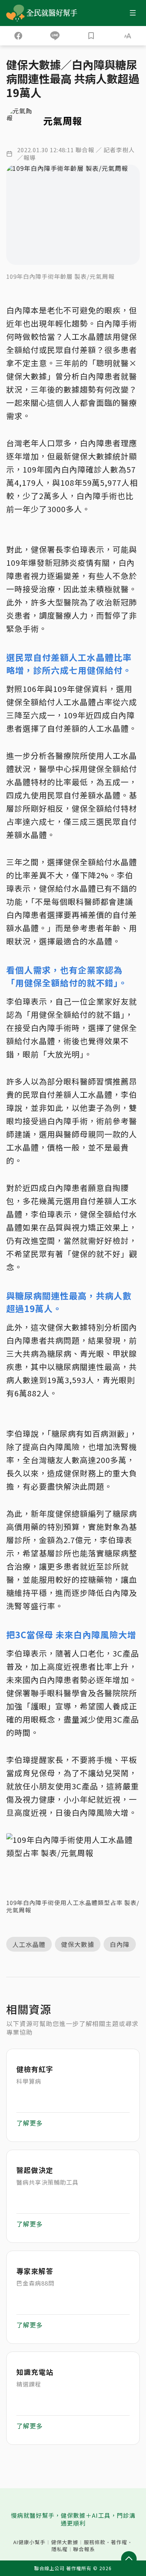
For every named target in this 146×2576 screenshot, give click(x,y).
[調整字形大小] (128, 36)
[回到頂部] (129, 2559)
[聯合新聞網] (15, 13)
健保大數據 (65, 2542)
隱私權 (60, 2549)
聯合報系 (84, 2549)
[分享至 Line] (55, 36)
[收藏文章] (91, 36)
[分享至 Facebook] (18, 36)
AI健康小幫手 (29, 2542)
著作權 (119, 2542)
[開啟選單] (133, 13)
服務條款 (95, 2542)
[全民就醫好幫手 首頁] (53, 13)
